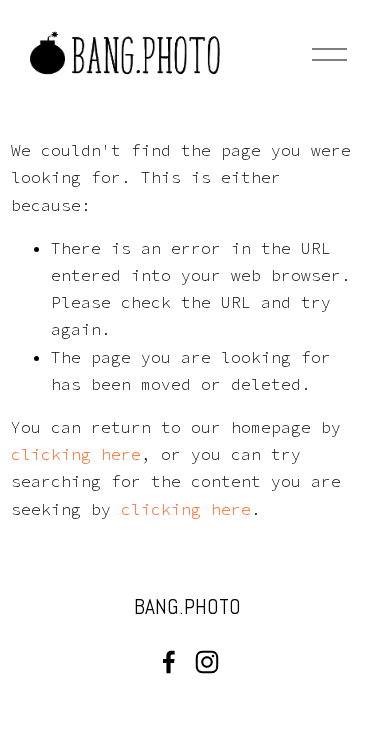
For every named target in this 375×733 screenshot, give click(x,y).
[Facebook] (169, 662)
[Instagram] (207, 662)
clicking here (76, 454)
